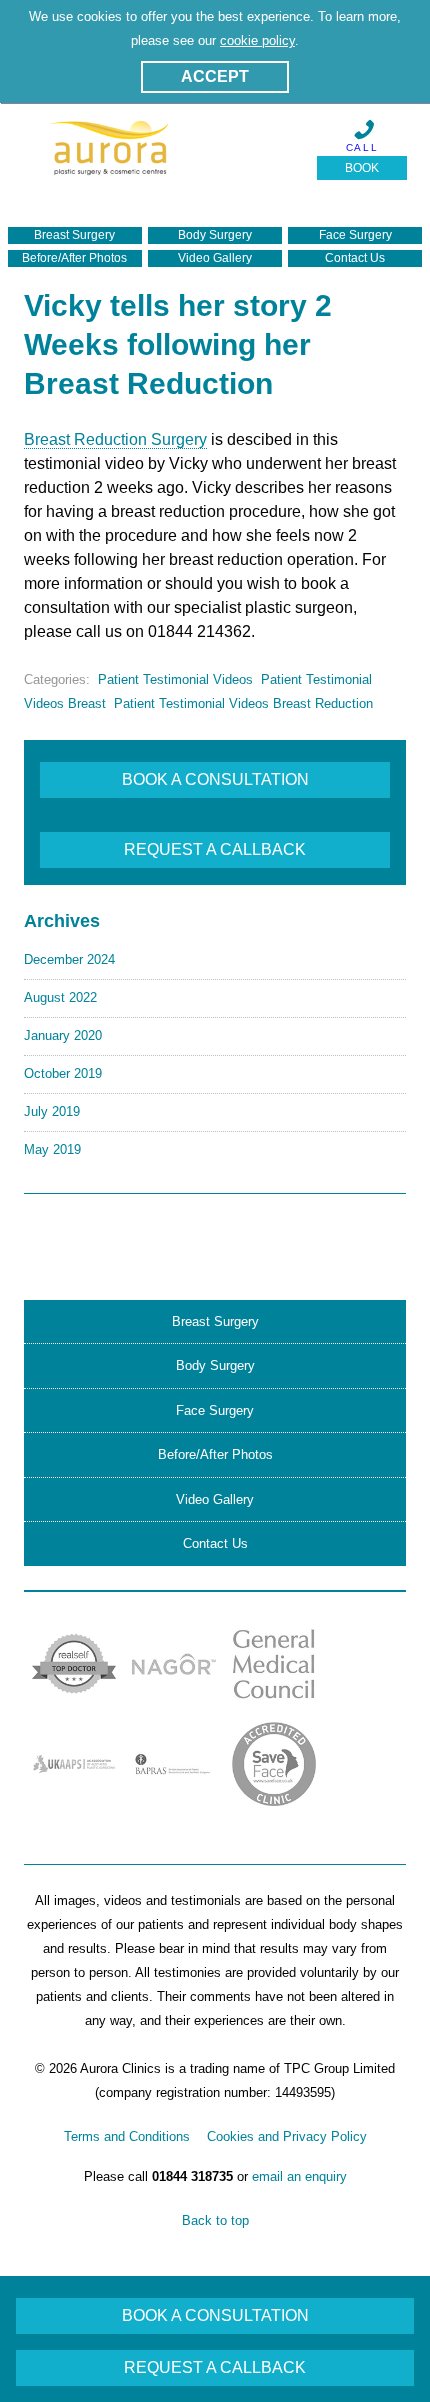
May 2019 (52, 1149)
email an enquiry (299, 2176)
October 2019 (63, 1073)
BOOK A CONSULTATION (215, 779)
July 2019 (52, 1111)
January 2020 (63, 1035)
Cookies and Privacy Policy (287, 2136)
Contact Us (355, 258)
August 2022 (60, 997)
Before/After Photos (74, 258)
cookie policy (257, 40)
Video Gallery (215, 258)
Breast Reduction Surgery (115, 439)
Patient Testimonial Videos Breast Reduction (243, 703)
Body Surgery (215, 235)
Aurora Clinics (109, 156)
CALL (362, 147)
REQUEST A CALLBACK (215, 849)
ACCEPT (215, 76)
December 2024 (69, 959)
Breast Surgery (74, 235)
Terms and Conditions (127, 2136)
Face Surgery (355, 235)
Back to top (215, 2220)
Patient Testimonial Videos (175, 679)
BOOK (362, 168)
